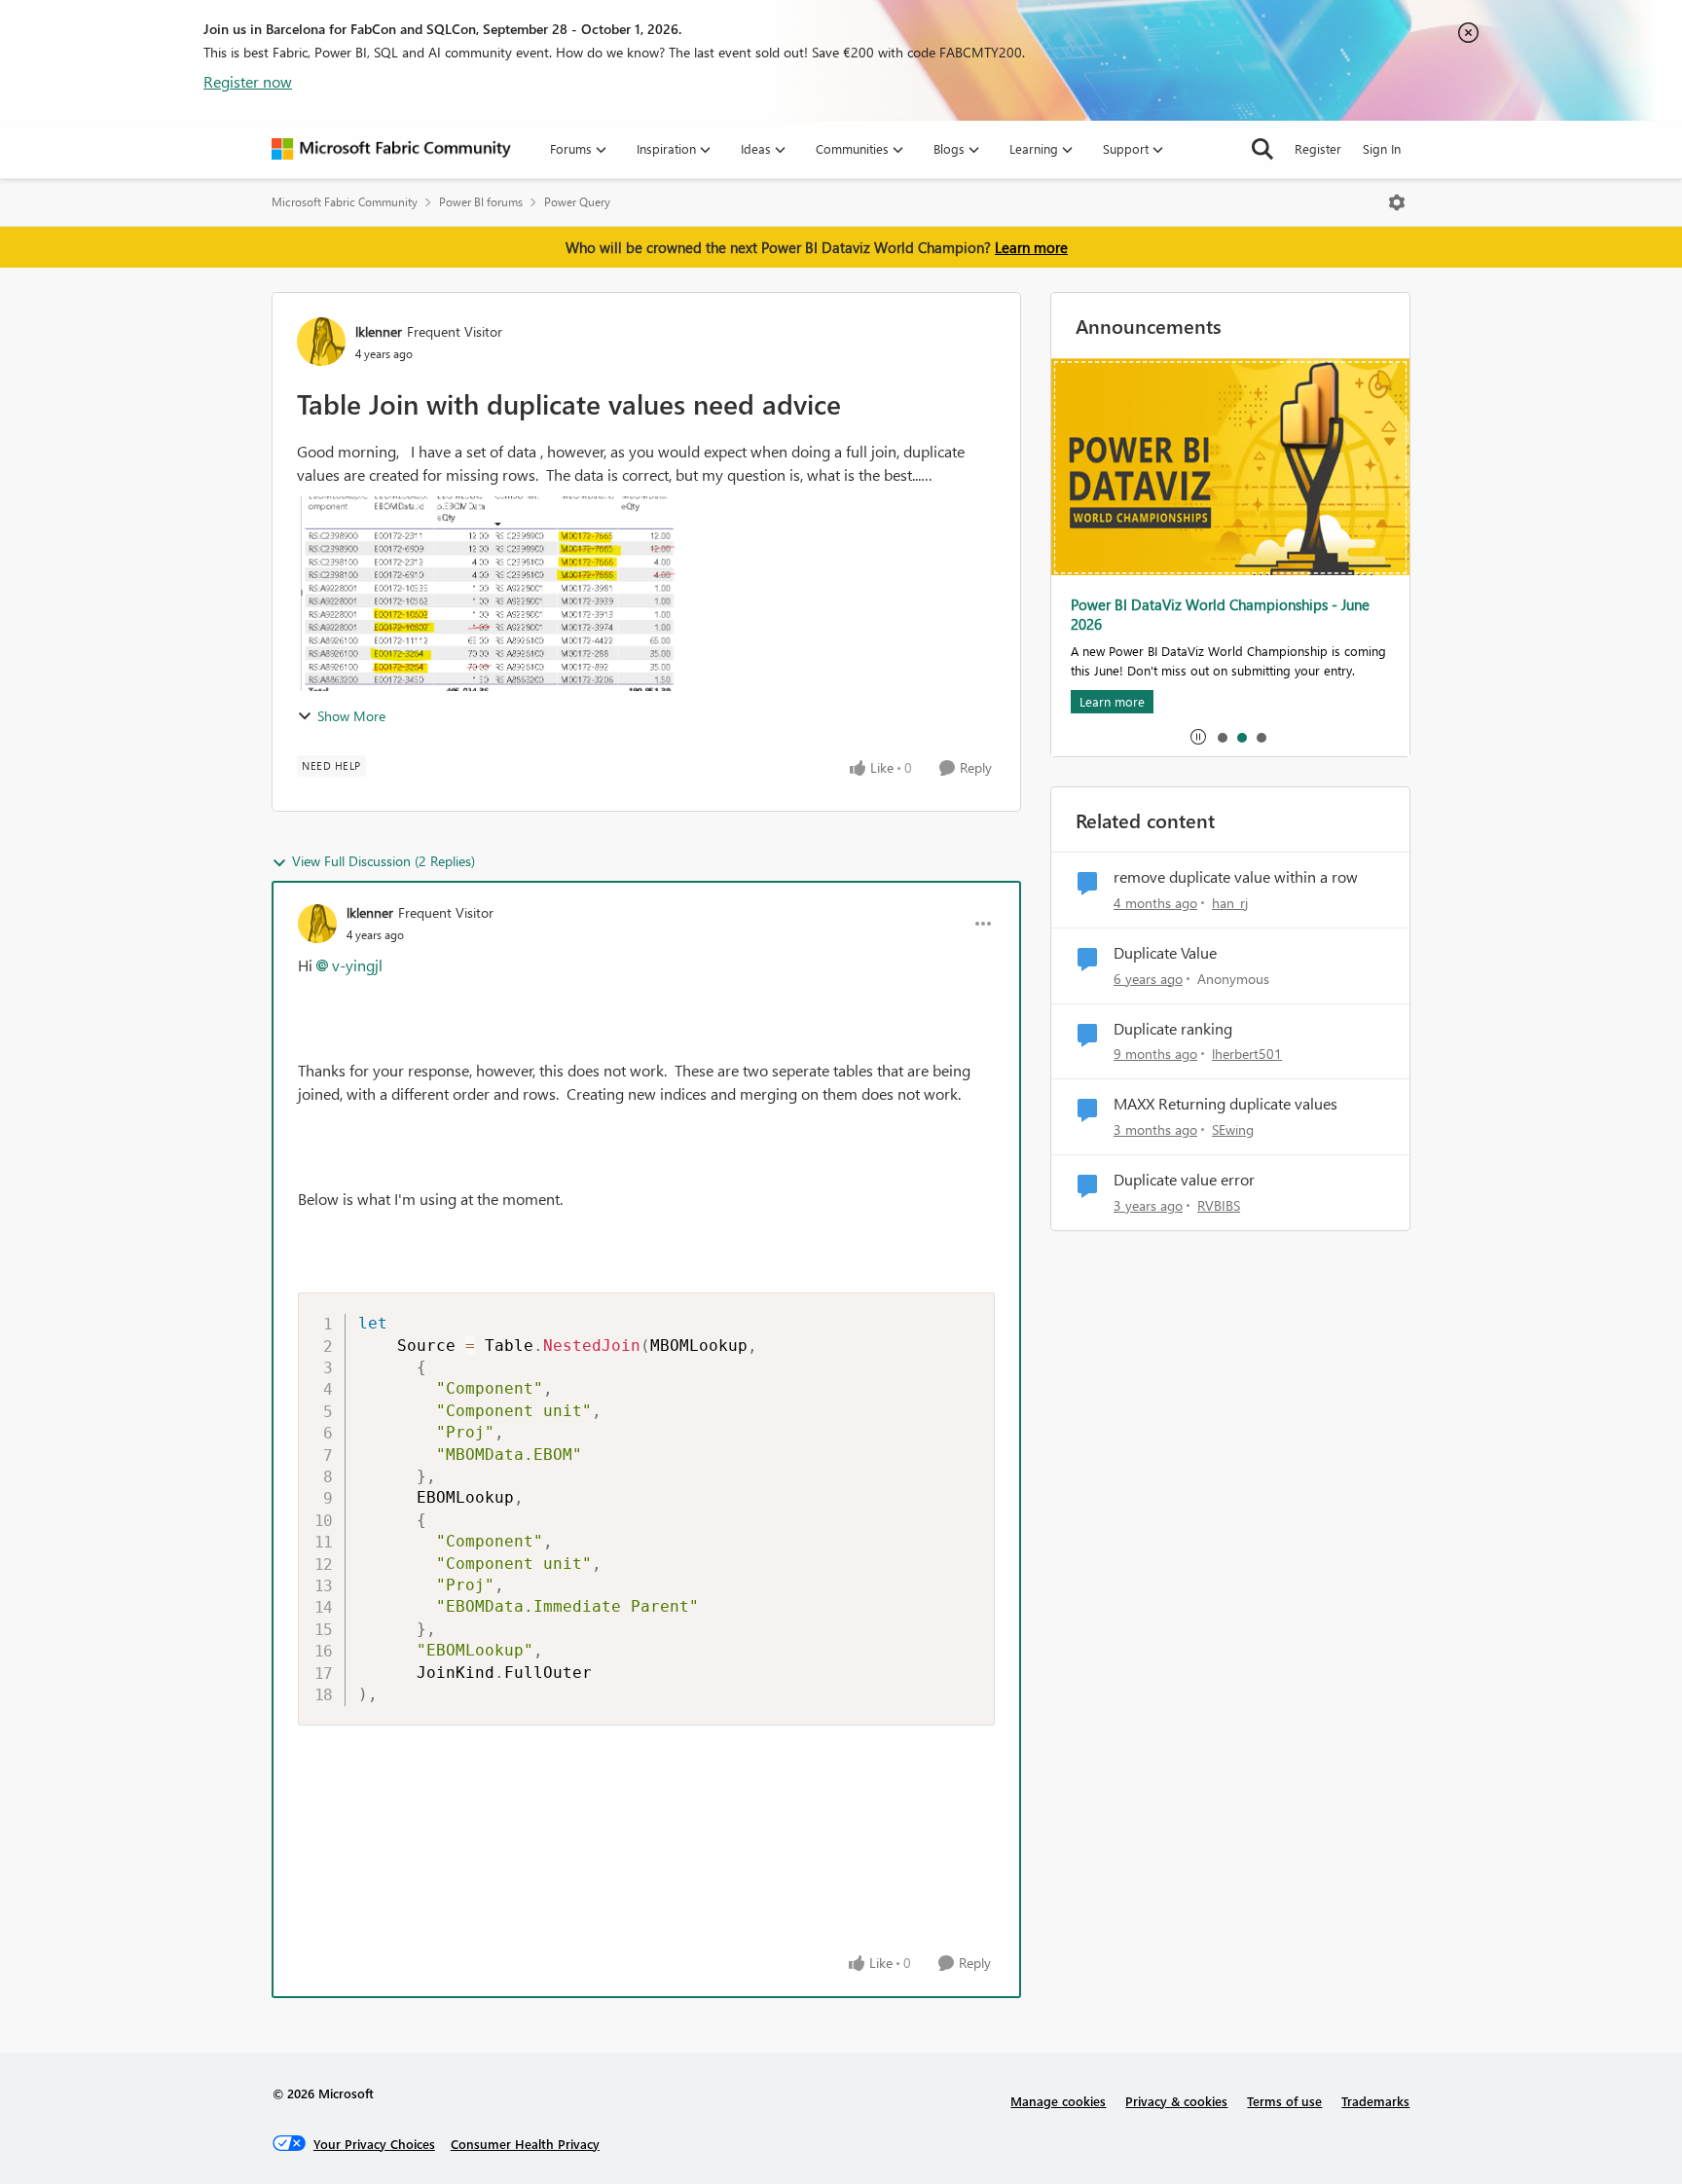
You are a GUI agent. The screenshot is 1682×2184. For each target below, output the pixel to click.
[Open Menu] (1397, 202)
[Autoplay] (1198, 737)
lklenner (379, 331)
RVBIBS (1219, 1205)
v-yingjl (357, 965)
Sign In (1382, 148)
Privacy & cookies (1176, 2101)
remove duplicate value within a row (1236, 877)
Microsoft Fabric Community (345, 202)
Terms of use (1284, 2101)
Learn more (1031, 247)
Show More (351, 716)
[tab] (1222, 737)
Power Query (577, 202)
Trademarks (1375, 2101)
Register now (248, 81)
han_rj (1230, 903)
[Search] (1262, 149)
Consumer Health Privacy (525, 2144)
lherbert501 (1247, 1054)
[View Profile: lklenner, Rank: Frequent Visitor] (321, 342)
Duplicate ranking (1173, 1029)
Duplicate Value (1165, 953)
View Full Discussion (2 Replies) (384, 861)
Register (1318, 148)
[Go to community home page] (391, 149)
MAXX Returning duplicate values (1225, 1104)
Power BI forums (481, 202)
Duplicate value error (1184, 1180)
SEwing (1233, 1129)
